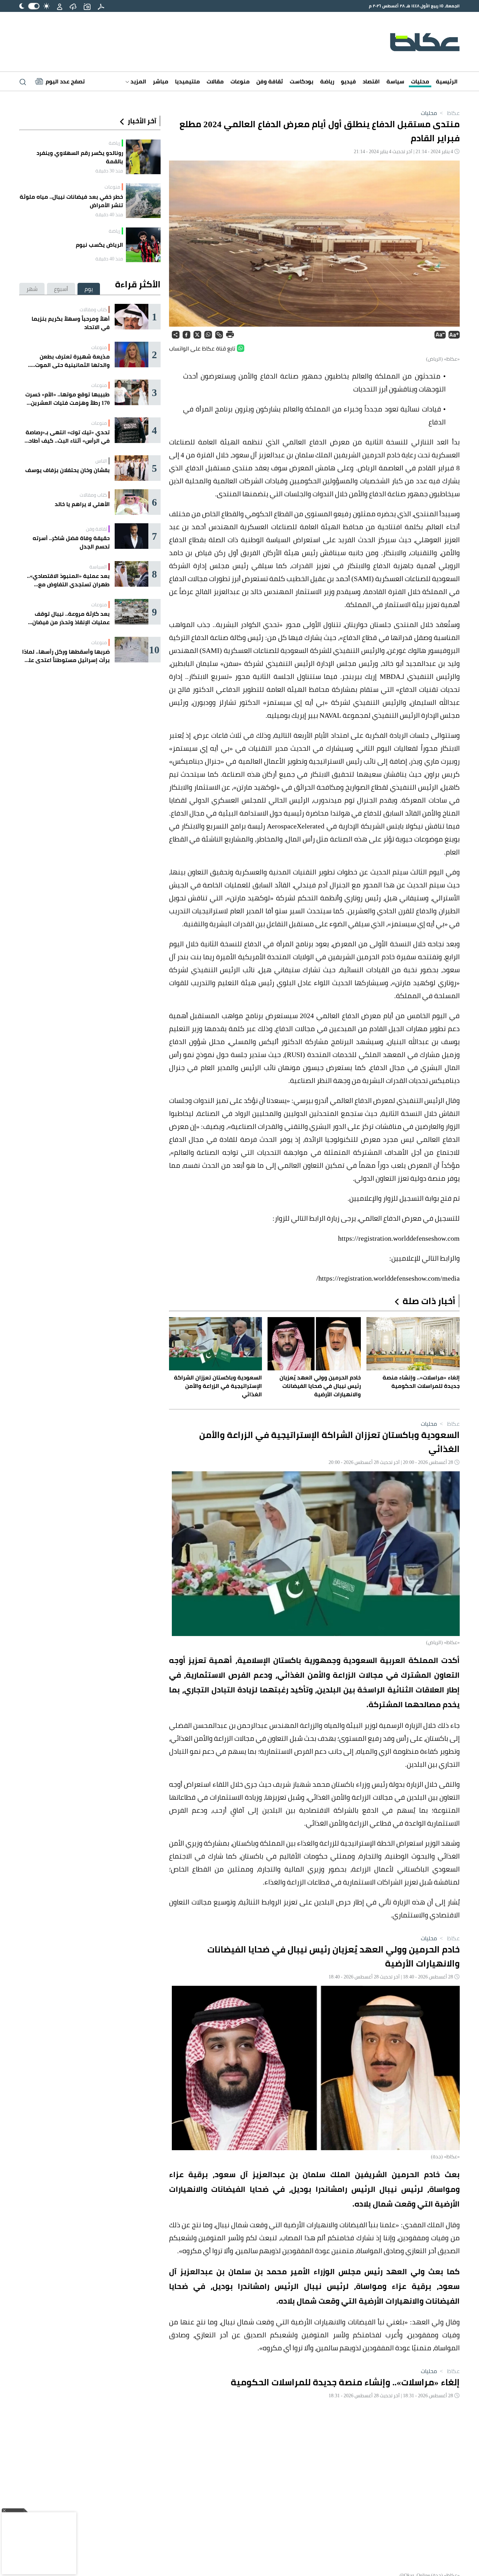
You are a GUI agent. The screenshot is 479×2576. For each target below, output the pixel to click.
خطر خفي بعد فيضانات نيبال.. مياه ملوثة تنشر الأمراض (71, 201)
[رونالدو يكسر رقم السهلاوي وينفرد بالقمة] (143, 157)
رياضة (327, 81)
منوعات (240, 81)
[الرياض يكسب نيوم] (143, 245)
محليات (420, 81)
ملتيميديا (187, 81)
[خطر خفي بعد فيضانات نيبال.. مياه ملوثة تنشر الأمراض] (143, 201)
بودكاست (302, 81)
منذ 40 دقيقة (109, 214)
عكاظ (449, 113)
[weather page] (73, 6)
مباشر (161, 81)
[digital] (101, 6)
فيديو (348, 81)
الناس (101, 461)
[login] (60, 6)
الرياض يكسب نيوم (99, 245)
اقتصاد (371, 81)
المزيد (138, 81)
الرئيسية (447, 81)
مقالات (215, 81)
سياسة (395, 81)
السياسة (98, 567)
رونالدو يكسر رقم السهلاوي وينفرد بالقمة (80, 157)
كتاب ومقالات (93, 309)
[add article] (87, 6)
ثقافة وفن (270, 81)
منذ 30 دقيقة (109, 171)
